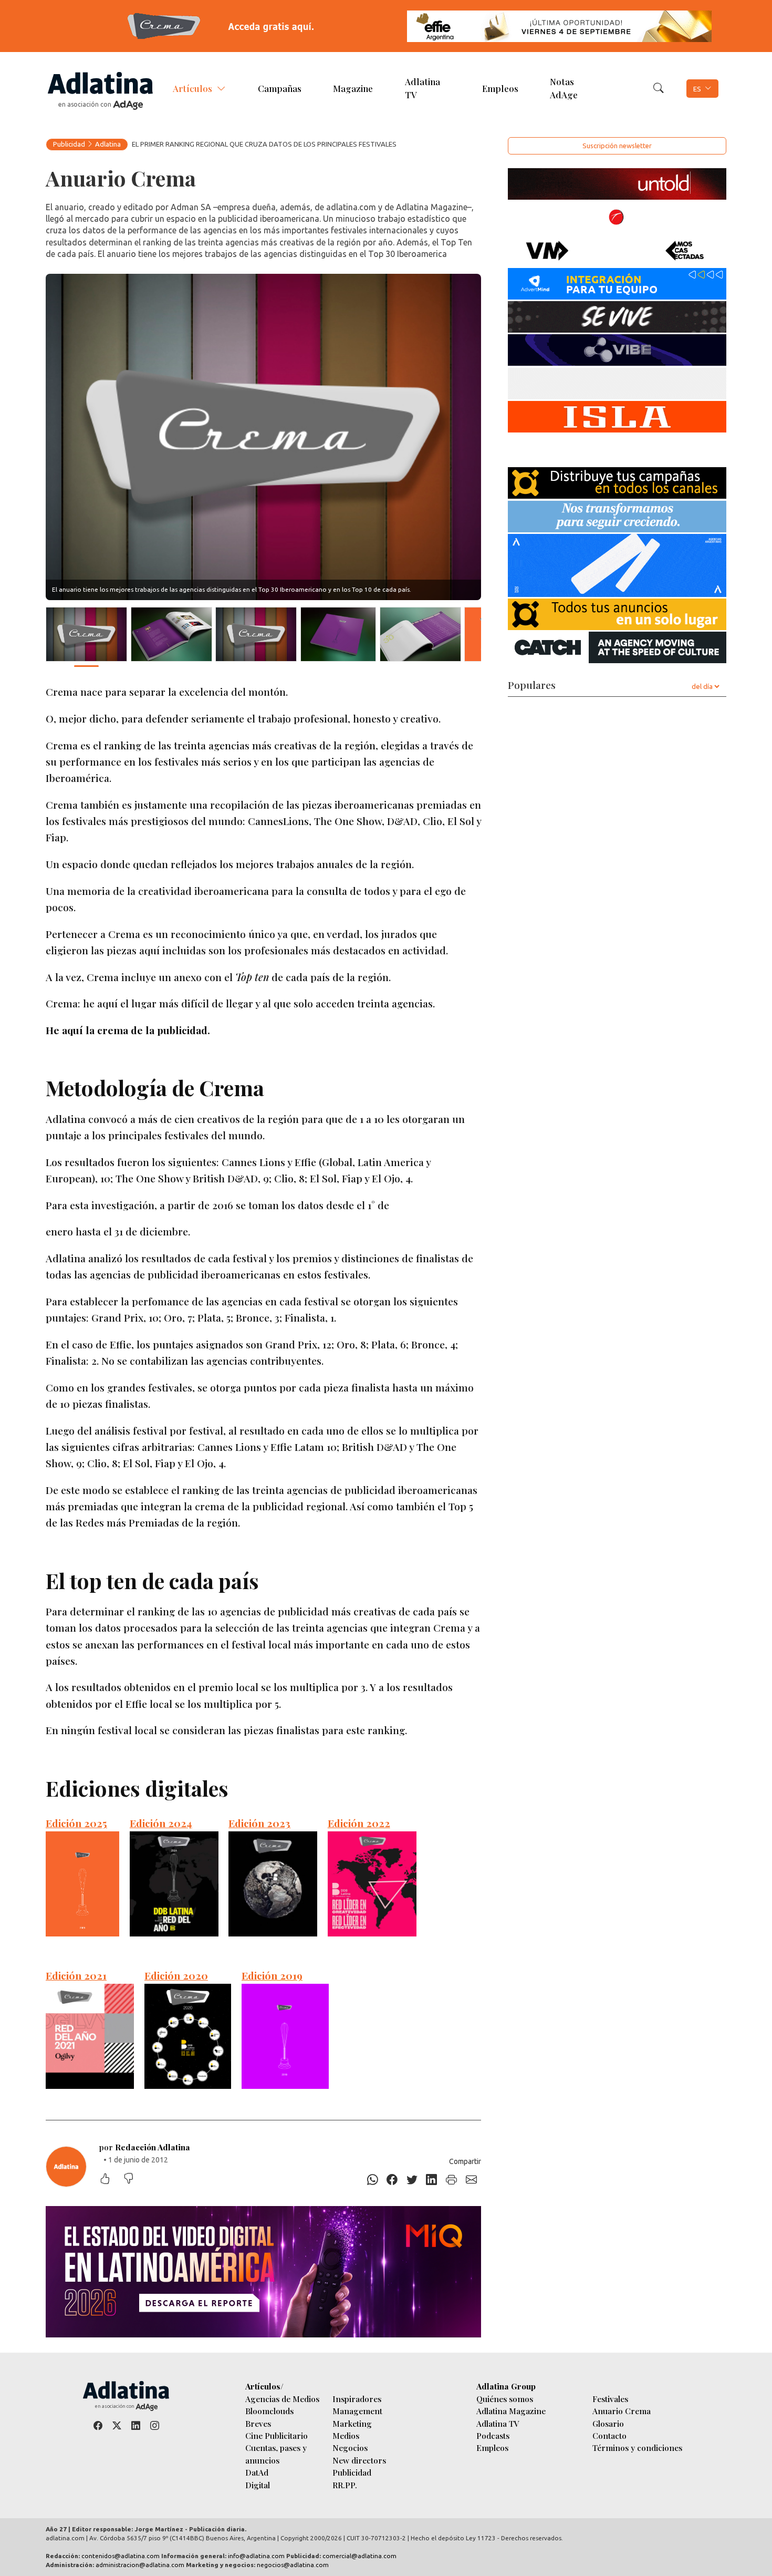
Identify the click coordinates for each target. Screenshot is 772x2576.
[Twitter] (412, 2180)
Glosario (608, 2423)
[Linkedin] (432, 2180)
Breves (258, 2423)
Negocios (350, 2448)
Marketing (352, 2423)
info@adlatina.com (256, 2556)
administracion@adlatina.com (140, 2565)
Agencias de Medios (282, 2399)
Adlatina (108, 144)
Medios (346, 2435)
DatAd (257, 2472)
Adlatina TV (422, 87)
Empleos (500, 88)
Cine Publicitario (277, 2435)
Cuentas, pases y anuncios (276, 2454)
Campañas (280, 88)
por (145, 2147)
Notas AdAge (564, 87)
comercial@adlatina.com (359, 2556)
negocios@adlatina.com (293, 2565)
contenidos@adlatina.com (121, 2556)
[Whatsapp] (372, 2180)
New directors (359, 2460)
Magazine (353, 88)
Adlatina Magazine (511, 2411)
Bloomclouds (269, 2411)
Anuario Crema (622, 2411)
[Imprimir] (452, 2180)
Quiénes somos (505, 2399)
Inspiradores (357, 2399)
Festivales (610, 2399)
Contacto (609, 2435)
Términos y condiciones (637, 2448)
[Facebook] (392, 2180)
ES (697, 88)
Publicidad (69, 144)
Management (357, 2411)
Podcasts (493, 2435)
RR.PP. (345, 2485)
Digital (258, 2485)
